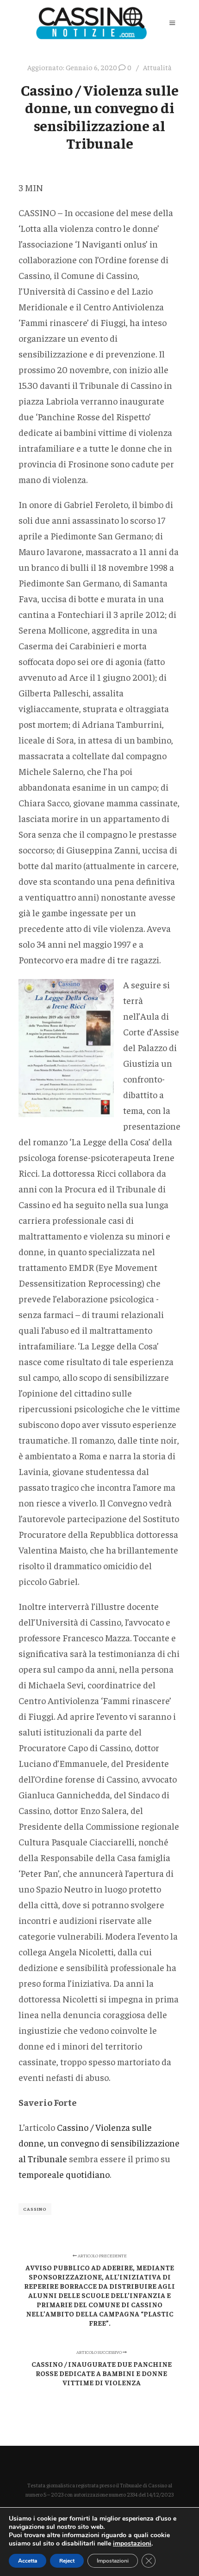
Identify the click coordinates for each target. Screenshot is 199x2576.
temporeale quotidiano (64, 2174)
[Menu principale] (172, 23)
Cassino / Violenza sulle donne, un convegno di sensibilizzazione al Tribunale (99, 2143)
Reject (67, 2561)
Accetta (28, 2561)
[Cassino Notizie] (91, 23)
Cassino (35, 2209)
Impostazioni (113, 2561)
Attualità (157, 67)
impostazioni (132, 2544)
